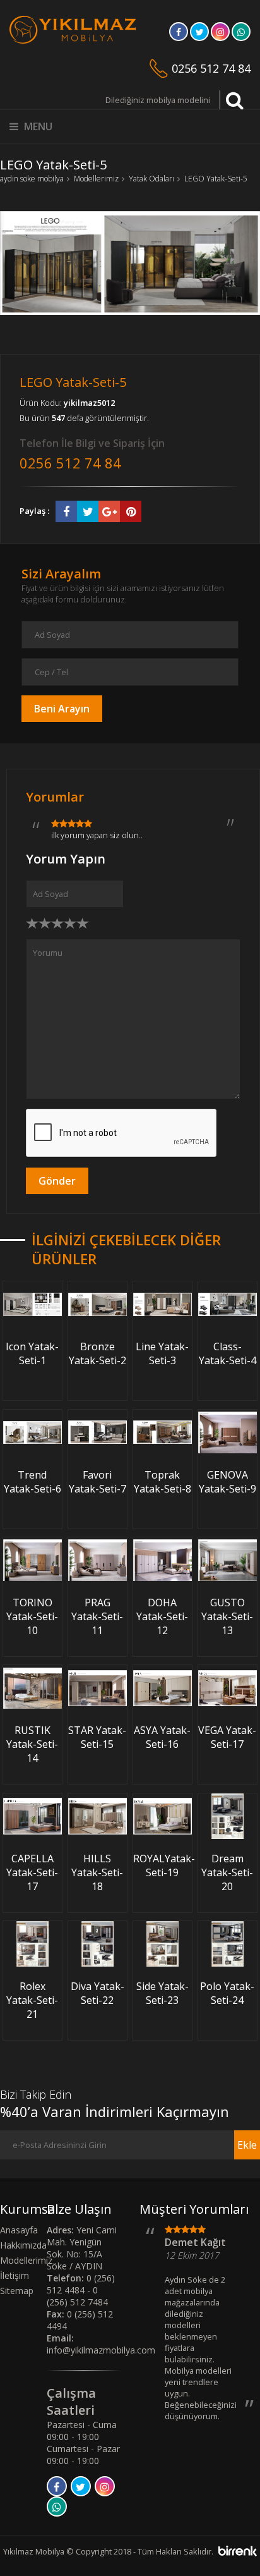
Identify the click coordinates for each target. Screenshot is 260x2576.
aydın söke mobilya (32, 179)
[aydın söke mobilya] (73, 40)
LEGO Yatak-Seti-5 (216, 179)
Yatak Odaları (151, 179)
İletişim (15, 2275)
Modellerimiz (96, 179)
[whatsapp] (241, 35)
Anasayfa (19, 2230)
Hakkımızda (23, 2245)
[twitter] (199, 35)
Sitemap (17, 2291)
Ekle (247, 2145)
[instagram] (220, 35)
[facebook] (179, 35)
